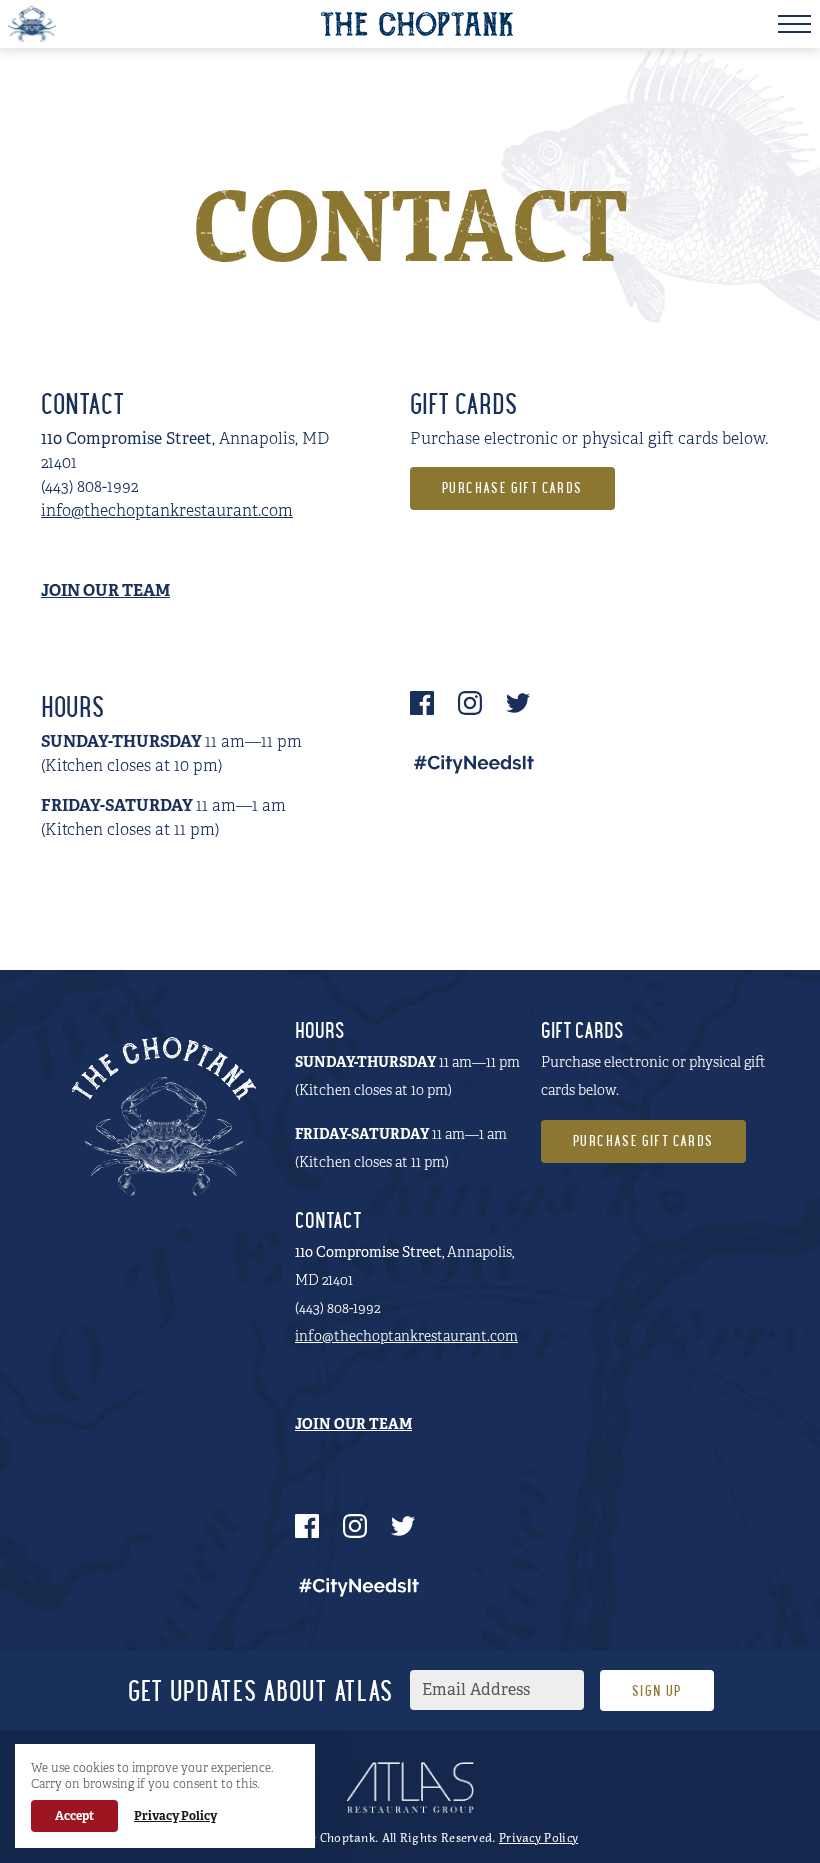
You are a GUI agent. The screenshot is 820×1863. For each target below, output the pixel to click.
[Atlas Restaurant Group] (410, 1787)
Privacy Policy (538, 1837)
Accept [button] (74, 1816)
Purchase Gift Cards (512, 489)
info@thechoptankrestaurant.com (167, 510)
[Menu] (794, 24)
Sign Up (657, 1692)
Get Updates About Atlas (261, 1694)
